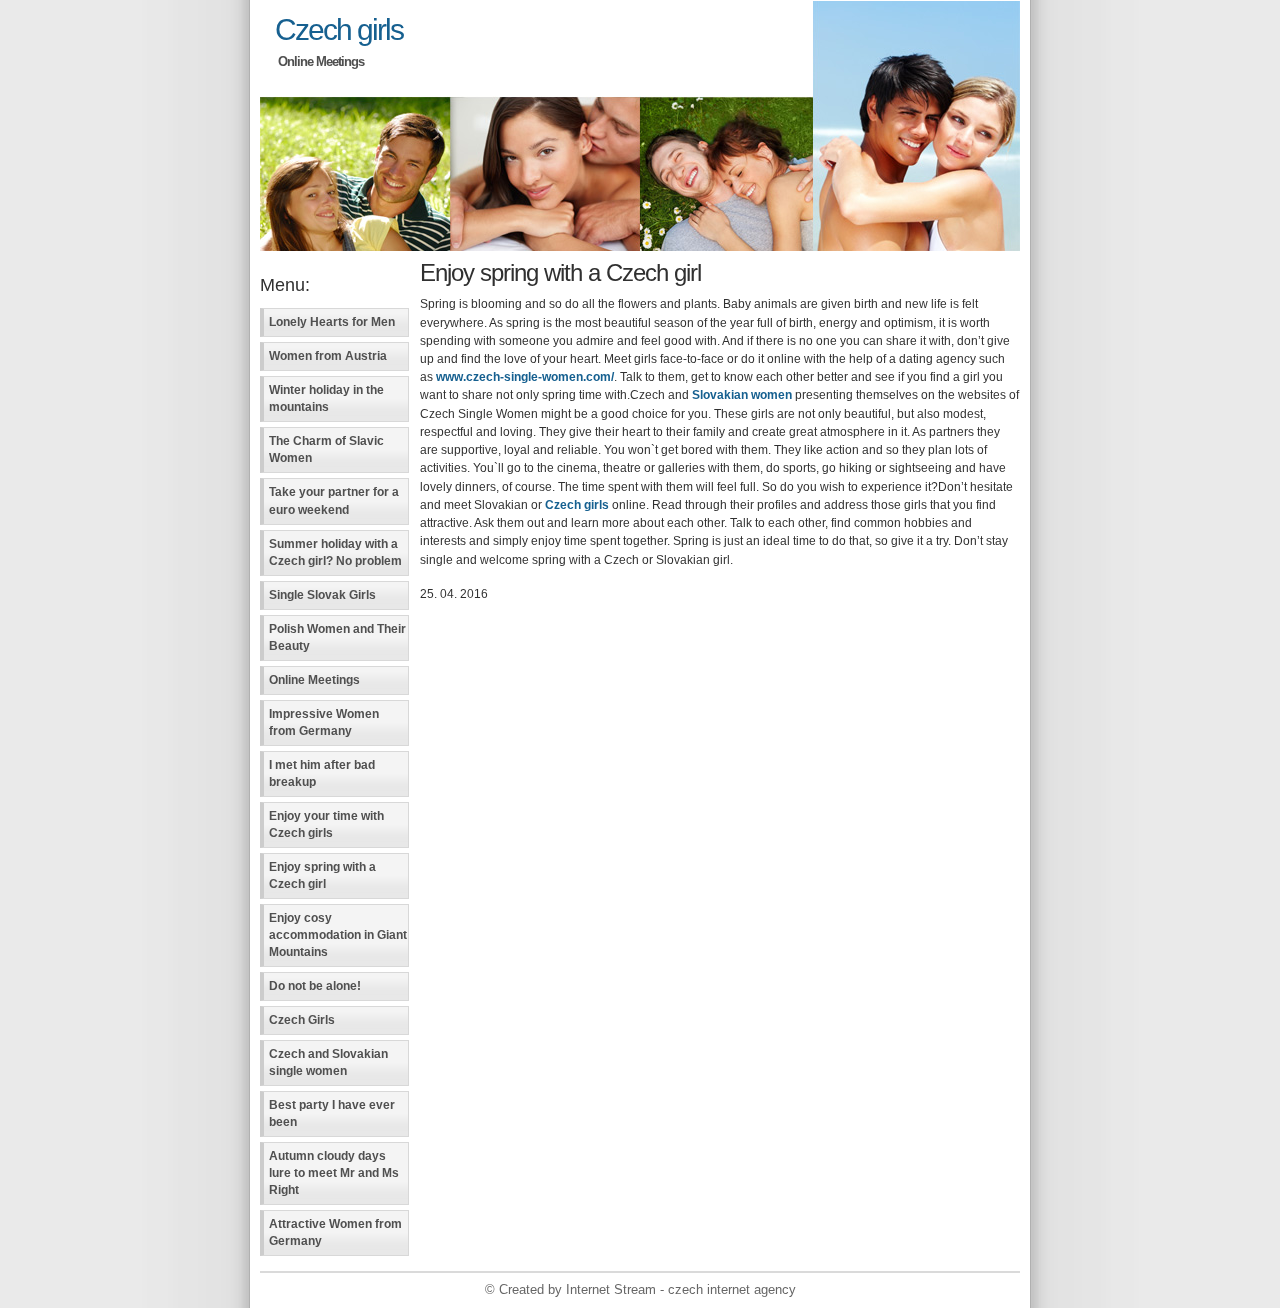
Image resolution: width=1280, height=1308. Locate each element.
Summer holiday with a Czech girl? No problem (335, 552)
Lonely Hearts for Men (332, 322)
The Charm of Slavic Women (326, 449)
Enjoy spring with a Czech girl (322, 875)
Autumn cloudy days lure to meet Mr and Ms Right (334, 1173)
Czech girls (339, 29)
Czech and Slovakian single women (328, 1062)
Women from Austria (328, 356)
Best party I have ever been (332, 1113)
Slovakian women (742, 395)
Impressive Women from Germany (324, 722)
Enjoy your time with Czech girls (326, 824)
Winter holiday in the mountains (326, 398)
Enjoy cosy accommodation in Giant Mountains (338, 935)
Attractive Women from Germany (335, 1232)
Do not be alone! (315, 986)
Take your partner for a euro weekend (334, 500)
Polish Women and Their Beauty (337, 637)
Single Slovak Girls (322, 595)
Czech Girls (302, 1020)
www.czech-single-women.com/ (525, 377)
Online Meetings (314, 680)
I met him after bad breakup (322, 773)
